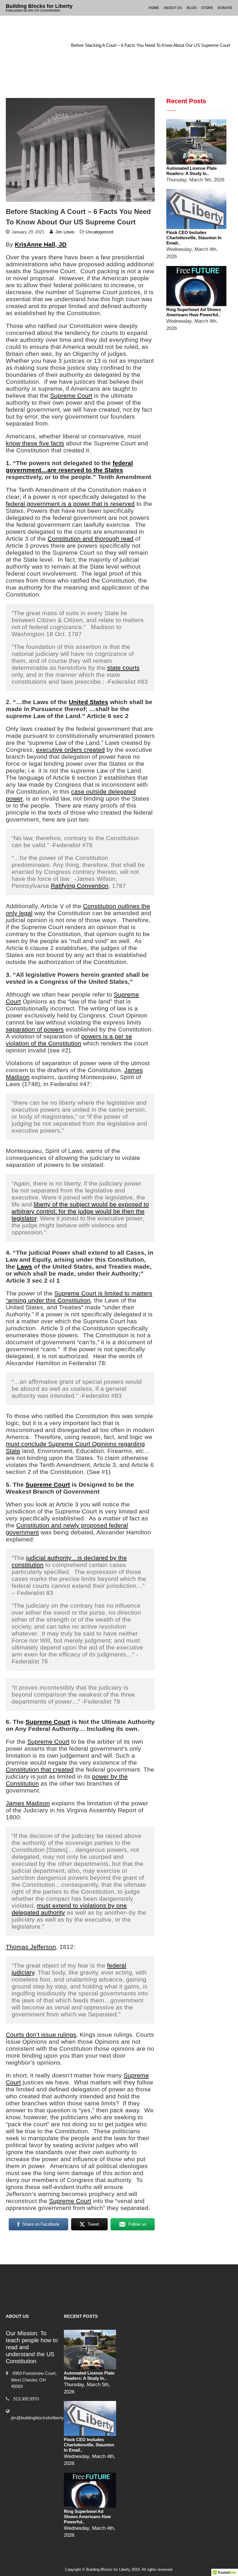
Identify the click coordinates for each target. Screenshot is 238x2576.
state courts (123, 668)
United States (89, 702)
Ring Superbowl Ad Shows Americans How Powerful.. (194, 312)
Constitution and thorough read (91, 539)
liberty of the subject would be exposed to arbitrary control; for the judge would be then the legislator (80, 1211)
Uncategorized (49, 45)
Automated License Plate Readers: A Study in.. (192, 171)
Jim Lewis (65, 232)
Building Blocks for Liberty (39, 6)
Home (154, 8)
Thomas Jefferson (31, 1947)
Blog (192, 8)
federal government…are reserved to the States (69, 466)
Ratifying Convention (80, 886)
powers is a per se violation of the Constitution (69, 1040)
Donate (225, 8)
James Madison (28, 1803)
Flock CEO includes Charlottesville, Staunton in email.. (194, 238)
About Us (173, 8)
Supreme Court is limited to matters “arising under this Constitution (79, 1297)
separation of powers (35, 1029)
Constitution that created (40, 1769)
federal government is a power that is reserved (70, 504)
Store (207, 8)
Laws (25, 1266)
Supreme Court (71, 396)
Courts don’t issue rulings (41, 2035)
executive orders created (70, 750)
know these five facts (35, 443)
